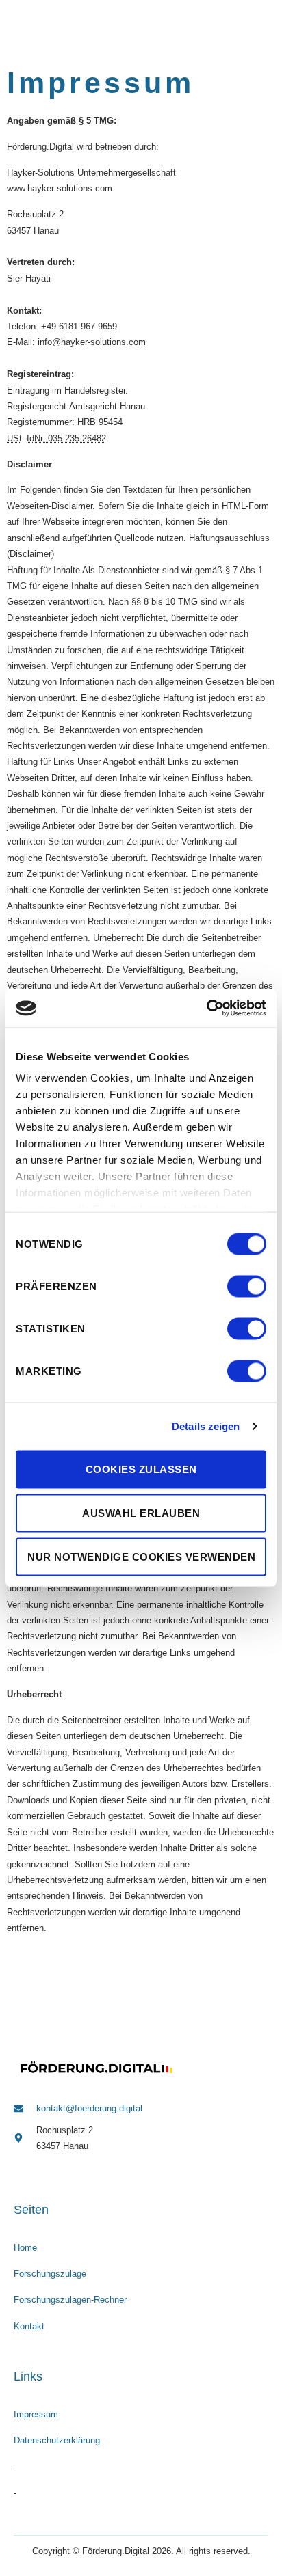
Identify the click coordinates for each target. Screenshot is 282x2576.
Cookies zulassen (141, 1469)
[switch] (247, 1286)
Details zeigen (206, 1426)
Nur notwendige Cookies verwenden (141, 1556)
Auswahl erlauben (141, 1512)
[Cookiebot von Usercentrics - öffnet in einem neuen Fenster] (206, 1009)
